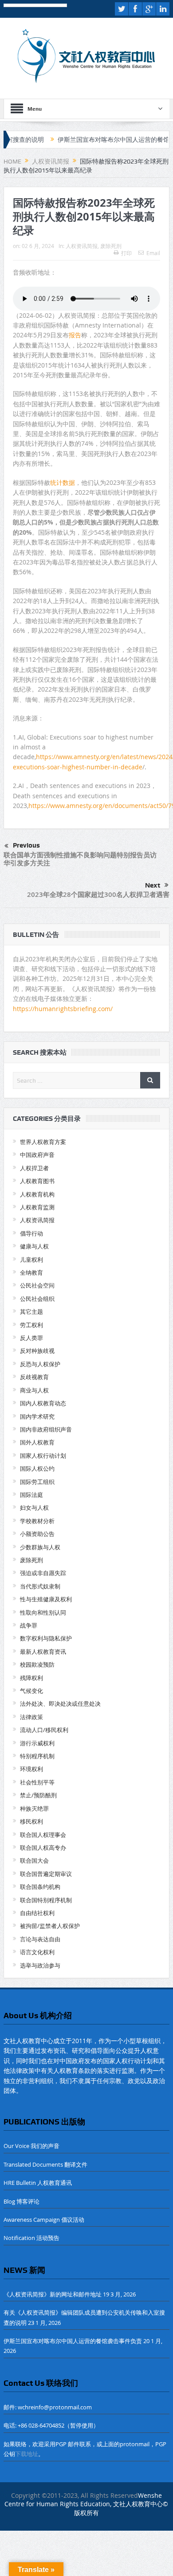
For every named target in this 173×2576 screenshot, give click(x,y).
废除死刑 (111, 246)
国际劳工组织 (37, 1482)
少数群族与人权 (40, 1547)
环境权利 (31, 1769)
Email (153, 253)
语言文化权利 (37, 1952)
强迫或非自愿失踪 (43, 1573)
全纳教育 (31, 1272)
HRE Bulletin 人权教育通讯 (38, 2183)
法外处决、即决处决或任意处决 (60, 1704)
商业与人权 (34, 1390)
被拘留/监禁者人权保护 (50, 1926)
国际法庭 (31, 1495)
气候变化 (31, 1691)
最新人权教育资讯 (43, 1652)
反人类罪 (31, 1338)
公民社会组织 (37, 1299)
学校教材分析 (37, 1521)
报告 (75, 335)
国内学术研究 (37, 1416)
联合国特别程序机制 (46, 1900)
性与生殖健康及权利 (46, 1599)
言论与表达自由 (40, 1939)
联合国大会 (34, 1860)
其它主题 (31, 1312)
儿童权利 (31, 1260)
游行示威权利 (37, 1743)
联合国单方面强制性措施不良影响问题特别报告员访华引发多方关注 (80, 859)
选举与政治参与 (40, 1965)
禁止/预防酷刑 (38, 1795)
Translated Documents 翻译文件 (45, 2164)
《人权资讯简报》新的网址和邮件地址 (53, 2294)
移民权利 (31, 1821)
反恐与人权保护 (40, 1364)
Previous (26, 845)
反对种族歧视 (37, 1351)
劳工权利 (31, 1325)
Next (153, 885)
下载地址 (27, 2454)
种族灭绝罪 (34, 1808)
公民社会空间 (37, 1285)
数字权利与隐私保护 (46, 1638)
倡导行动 (31, 1233)
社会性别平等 (37, 1782)
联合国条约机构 (40, 1887)
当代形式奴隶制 (40, 1586)
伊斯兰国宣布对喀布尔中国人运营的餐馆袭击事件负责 (98, 140)
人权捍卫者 (34, 1168)
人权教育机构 (37, 1194)
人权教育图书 (37, 1181)
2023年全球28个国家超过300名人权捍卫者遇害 (98, 894)
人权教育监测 (37, 1207)
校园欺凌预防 (37, 1664)
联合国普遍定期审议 (46, 1874)
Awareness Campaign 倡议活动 (44, 2220)
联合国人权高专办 (43, 1848)
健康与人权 (34, 1246)
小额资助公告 (37, 1534)
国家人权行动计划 (43, 1456)
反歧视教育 (34, 1377)
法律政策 (31, 1717)
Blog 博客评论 (22, 2201)
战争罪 (29, 1625)
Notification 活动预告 (31, 2238)
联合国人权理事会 (43, 1835)
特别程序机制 (37, 1756)
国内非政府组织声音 (46, 1429)
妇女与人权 (34, 1508)
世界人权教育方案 (43, 1142)
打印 (126, 253)
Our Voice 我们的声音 (31, 2146)
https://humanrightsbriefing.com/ (64, 1009)
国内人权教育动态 (43, 1403)
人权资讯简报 (82, 246)
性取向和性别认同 (43, 1612)
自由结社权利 (37, 1913)
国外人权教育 (37, 1442)
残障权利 (31, 1678)
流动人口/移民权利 (44, 1730)
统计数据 (63, 482)
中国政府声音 (37, 1155)
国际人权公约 (37, 1468)
